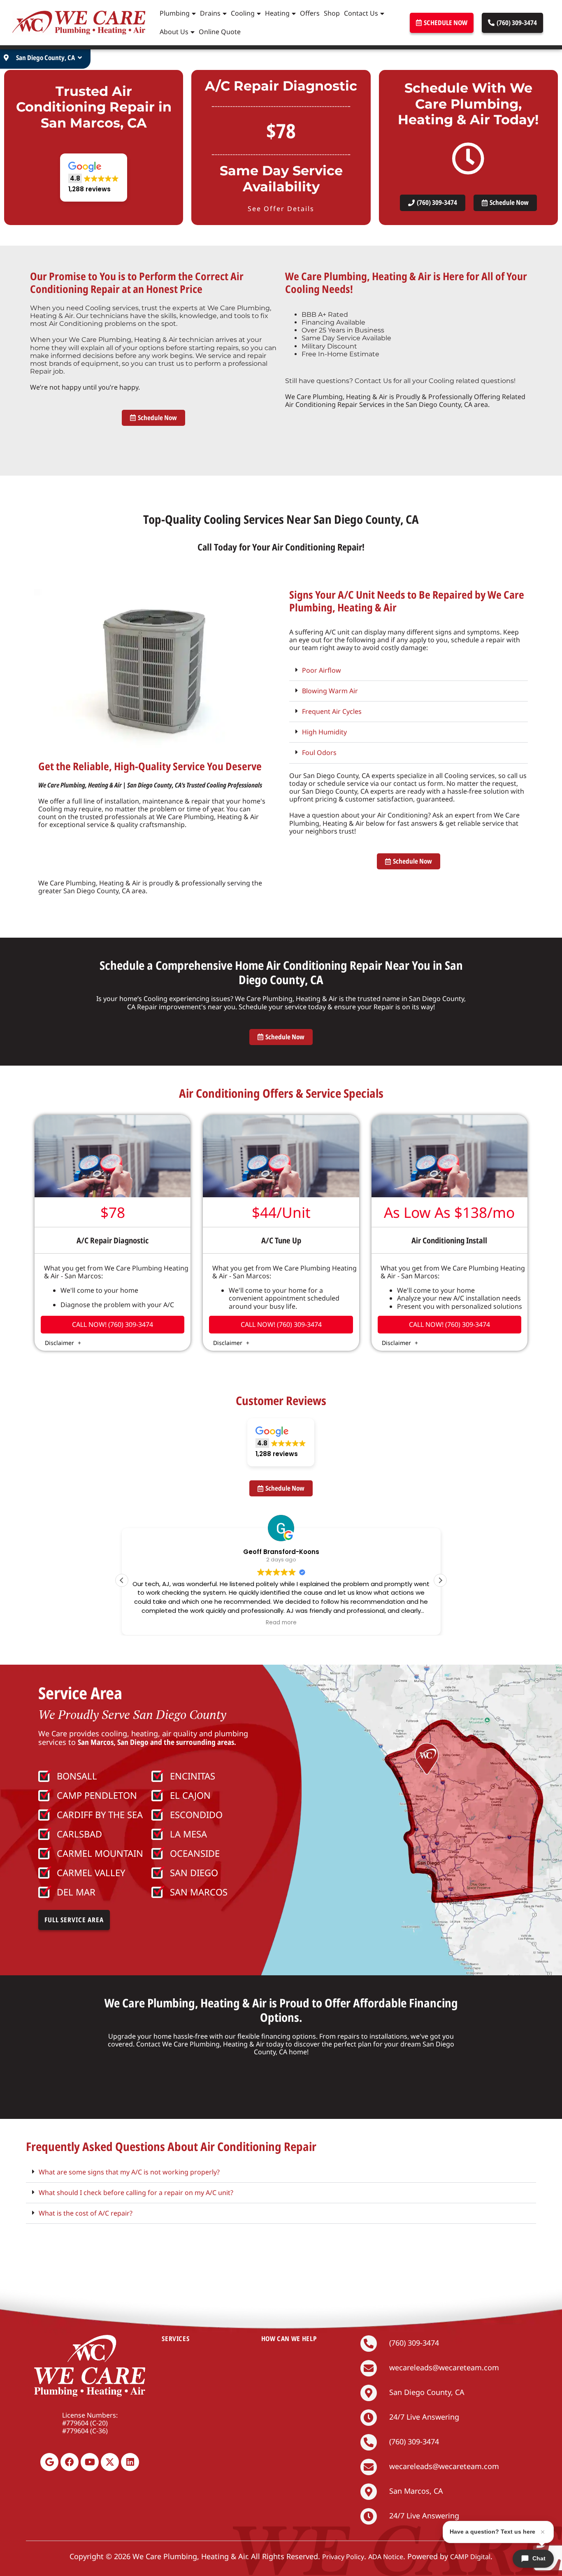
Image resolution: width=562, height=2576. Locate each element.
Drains (210, 13)
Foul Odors (319, 753)
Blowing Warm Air (330, 691)
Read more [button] (281, 1623)
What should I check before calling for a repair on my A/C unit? (136, 2193)
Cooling (243, 13)
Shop (332, 13)
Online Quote (220, 32)
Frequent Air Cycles (332, 711)
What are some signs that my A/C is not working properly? (129, 2172)
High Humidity (324, 732)
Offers (310, 13)
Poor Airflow (322, 670)
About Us (174, 32)
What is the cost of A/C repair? (86, 2213)
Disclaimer (60, 1343)
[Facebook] (70, 2462)
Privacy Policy (343, 2557)
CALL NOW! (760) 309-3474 (113, 1324)
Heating (277, 13)
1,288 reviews (343, 1646)
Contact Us (361, 13)
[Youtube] (90, 2462)
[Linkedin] (130, 2462)
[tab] (409, 671)
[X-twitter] (110, 2462)
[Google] (49, 2462)
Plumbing (175, 13)
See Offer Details (281, 209)
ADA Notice (386, 2557)
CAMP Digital (470, 2557)
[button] (94, 178)
